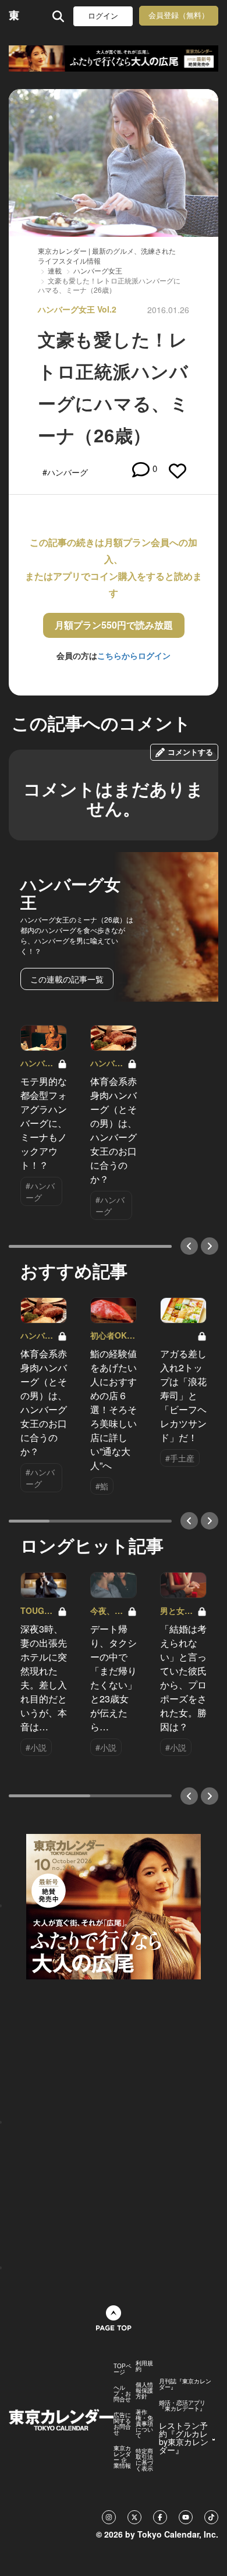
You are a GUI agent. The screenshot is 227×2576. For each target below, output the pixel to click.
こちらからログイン (134, 655)
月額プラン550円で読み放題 (114, 625)
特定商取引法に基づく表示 (144, 2460)
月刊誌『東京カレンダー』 (185, 2384)
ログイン (103, 16)
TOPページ (123, 2369)
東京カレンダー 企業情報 (122, 2457)
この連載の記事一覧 (67, 979)
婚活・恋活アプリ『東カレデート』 (182, 2405)
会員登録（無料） (179, 15)
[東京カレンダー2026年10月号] (114, 1905)
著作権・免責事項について (144, 2424)
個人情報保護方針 (144, 2390)
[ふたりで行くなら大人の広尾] (114, 58)
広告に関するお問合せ (122, 2424)
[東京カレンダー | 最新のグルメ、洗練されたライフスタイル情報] (14, 16)
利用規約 (144, 2366)
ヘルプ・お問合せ (122, 2393)
